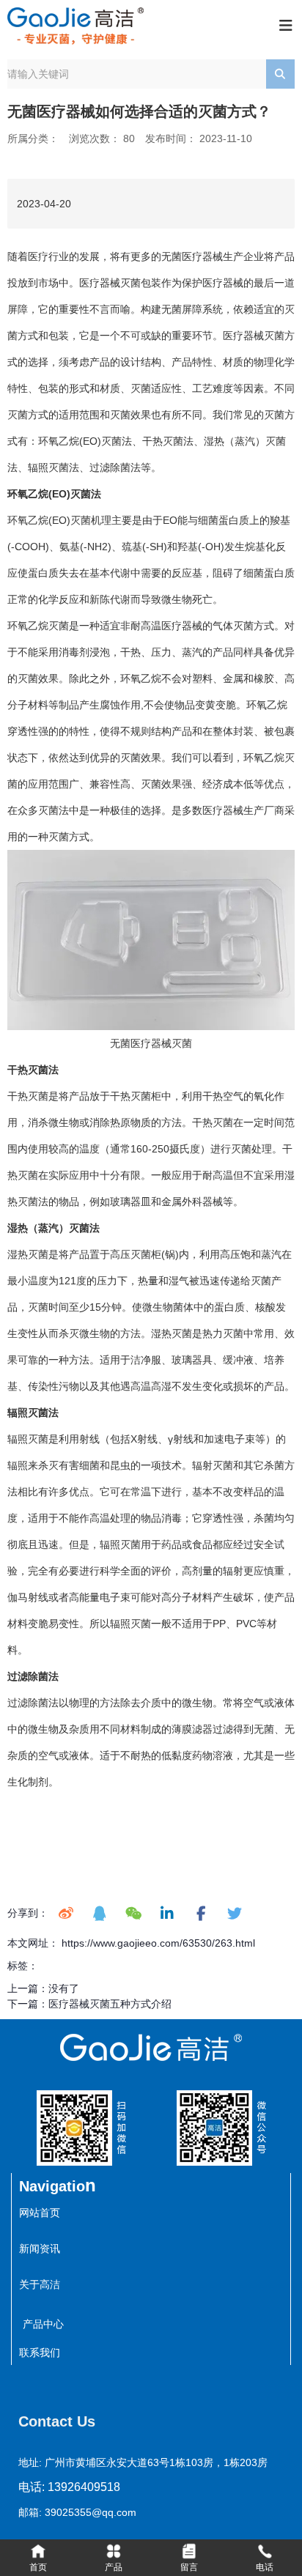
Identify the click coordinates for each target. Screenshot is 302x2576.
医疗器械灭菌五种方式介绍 (110, 2004)
